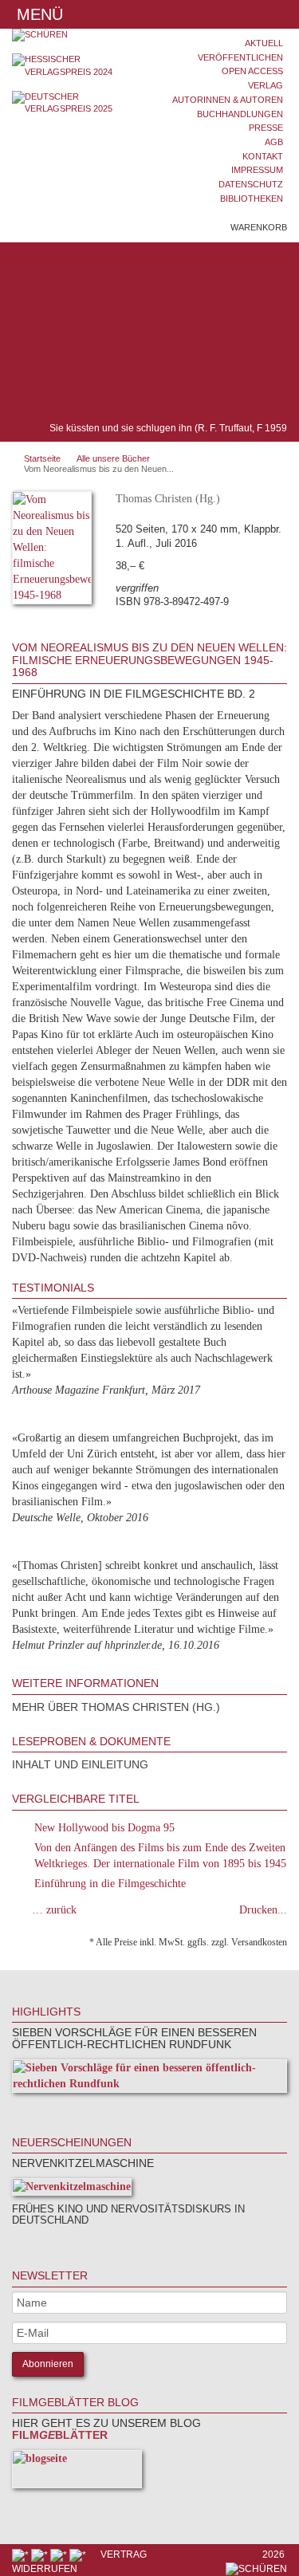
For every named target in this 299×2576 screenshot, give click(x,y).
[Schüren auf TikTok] (60, 2554)
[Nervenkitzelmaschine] (72, 2190)
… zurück (54, 1910)
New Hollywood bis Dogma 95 (104, 1828)
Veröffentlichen (240, 57)
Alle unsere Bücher (113, 458)
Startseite (42, 458)
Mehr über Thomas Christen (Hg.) (116, 1707)
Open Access (252, 71)
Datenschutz (251, 184)
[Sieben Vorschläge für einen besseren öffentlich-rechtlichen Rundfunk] (149, 2079)
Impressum (257, 170)
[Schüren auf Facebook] (22, 2554)
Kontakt (263, 156)
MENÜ (37, 14)
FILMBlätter (60, 2435)
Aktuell (264, 43)
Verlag (266, 85)
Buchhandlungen (240, 114)
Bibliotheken (252, 199)
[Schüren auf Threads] (41, 2554)
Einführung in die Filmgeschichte (110, 1884)
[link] (33, 2108)
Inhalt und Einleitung (80, 1764)
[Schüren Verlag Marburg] (75, 35)
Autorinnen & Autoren (228, 100)
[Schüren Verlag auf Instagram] (79, 2554)
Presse (266, 128)
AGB (274, 142)
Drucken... (263, 1910)
